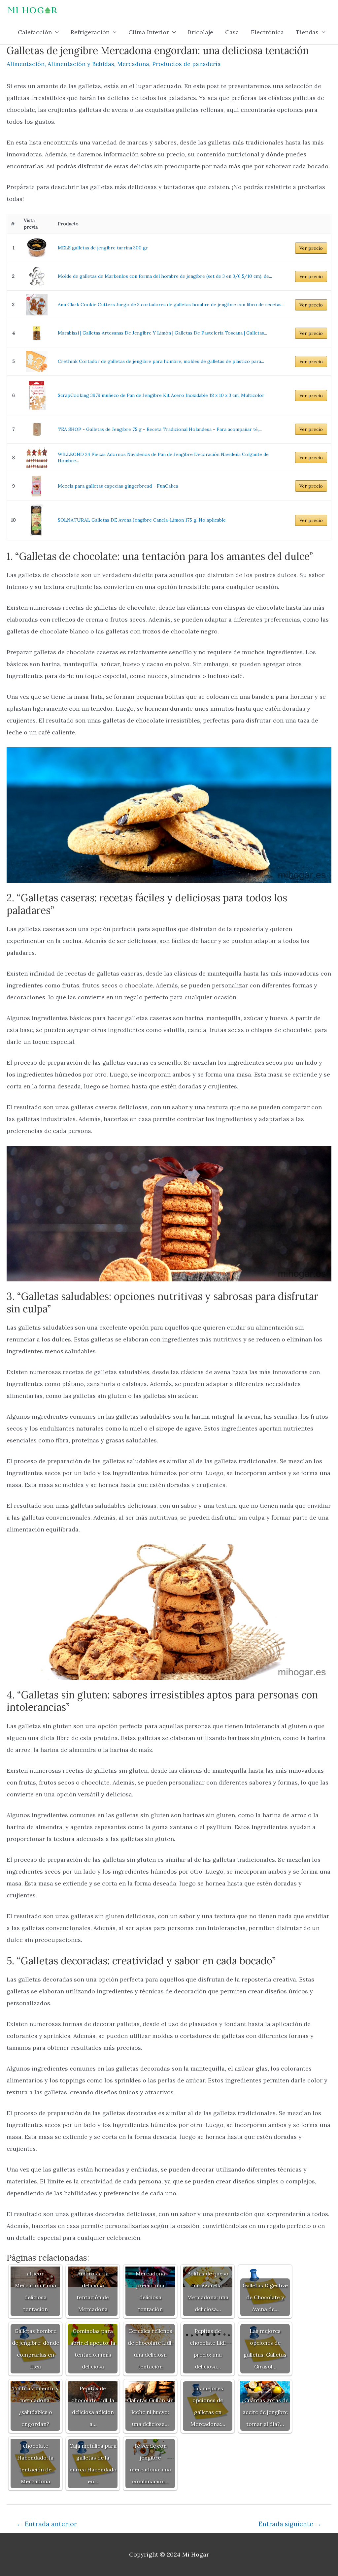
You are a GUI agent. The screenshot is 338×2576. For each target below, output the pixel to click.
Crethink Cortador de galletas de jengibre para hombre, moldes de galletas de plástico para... (161, 361)
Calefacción (35, 32)
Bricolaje (201, 32)
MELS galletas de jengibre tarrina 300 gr (103, 248)
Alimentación (26, 64)
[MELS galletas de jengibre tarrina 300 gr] (37, 248)
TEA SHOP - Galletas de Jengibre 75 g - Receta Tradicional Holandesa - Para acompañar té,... (160, 429)
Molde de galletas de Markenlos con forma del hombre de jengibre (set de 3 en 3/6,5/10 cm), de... (165, 276)
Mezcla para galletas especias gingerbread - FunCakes (118, 486)
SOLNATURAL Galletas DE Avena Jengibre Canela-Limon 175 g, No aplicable (142, 520)
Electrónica (267, 32)
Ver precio (311, 248)
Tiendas (307, 32)
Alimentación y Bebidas (81, 64)
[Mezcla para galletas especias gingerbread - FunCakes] (37, 486)
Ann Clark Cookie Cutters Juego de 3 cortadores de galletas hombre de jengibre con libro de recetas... (171, 305)
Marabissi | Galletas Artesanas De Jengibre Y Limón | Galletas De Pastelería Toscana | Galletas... (162, 333)
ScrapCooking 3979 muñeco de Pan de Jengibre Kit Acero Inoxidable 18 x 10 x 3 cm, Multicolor (161, 395)
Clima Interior (149, 32)
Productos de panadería (186, 64)
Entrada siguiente (290, 2524)
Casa (232, 32)
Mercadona (133, 64)
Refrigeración (90, 32)
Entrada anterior (47, 2524)
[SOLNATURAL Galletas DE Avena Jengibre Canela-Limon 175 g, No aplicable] (37, 520)
